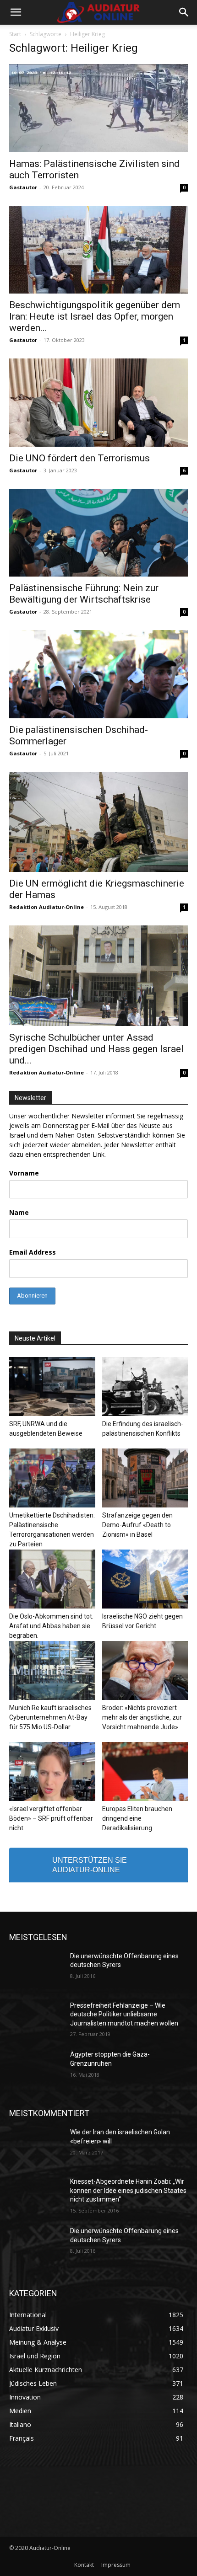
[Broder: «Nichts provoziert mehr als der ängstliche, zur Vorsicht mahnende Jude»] (145, 1670)
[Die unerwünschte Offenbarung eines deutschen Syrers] (36, 1971)
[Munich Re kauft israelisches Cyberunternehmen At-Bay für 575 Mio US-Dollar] (52, 1670)
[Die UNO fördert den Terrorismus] (98, 403)
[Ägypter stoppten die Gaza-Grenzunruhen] (36, 2069)
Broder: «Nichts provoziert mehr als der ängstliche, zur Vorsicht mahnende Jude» (142, 1717)
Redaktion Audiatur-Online (47, 907)
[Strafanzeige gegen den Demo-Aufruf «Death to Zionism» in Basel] (145, 1478)
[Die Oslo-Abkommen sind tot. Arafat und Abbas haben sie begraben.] (52, 1579)
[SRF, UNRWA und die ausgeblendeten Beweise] (52, 1387)
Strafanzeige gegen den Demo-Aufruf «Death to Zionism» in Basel (137, 1525)
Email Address (33, 1252)
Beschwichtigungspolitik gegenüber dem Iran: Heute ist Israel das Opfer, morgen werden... (95, 316)
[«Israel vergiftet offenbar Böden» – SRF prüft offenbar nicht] (52, 1772)
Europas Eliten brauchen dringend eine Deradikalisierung (137, 1818)
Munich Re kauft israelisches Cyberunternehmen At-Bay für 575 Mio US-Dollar (50, 1717)
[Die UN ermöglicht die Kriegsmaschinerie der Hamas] (98, 822)
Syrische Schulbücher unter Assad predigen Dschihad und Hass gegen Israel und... (96, 1049)
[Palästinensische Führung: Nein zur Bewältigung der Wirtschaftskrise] (98, 533)
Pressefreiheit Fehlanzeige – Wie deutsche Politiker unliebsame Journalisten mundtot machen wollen (124, 2014)
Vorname (24, 1173)
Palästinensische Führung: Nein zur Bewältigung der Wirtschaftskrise (84, 594)
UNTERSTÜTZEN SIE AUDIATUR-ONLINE (90, 1865)
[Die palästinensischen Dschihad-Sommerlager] (98, 674)
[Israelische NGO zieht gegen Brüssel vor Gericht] (145, 1579)
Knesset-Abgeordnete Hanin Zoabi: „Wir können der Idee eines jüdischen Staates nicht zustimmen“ (128, 2190)
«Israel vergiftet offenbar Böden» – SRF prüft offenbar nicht (51, 1818)
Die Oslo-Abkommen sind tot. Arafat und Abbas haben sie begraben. (51, 1626)
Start (15, 34)
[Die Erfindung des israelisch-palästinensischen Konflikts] (145, 1387)
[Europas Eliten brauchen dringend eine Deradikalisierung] (145, 1772)
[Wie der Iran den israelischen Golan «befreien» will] (36, 2147)
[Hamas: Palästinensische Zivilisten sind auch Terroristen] (98, 108)
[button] (16, 12)
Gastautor (23, 187)
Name (19, 1212)
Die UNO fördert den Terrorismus (79, 458)
